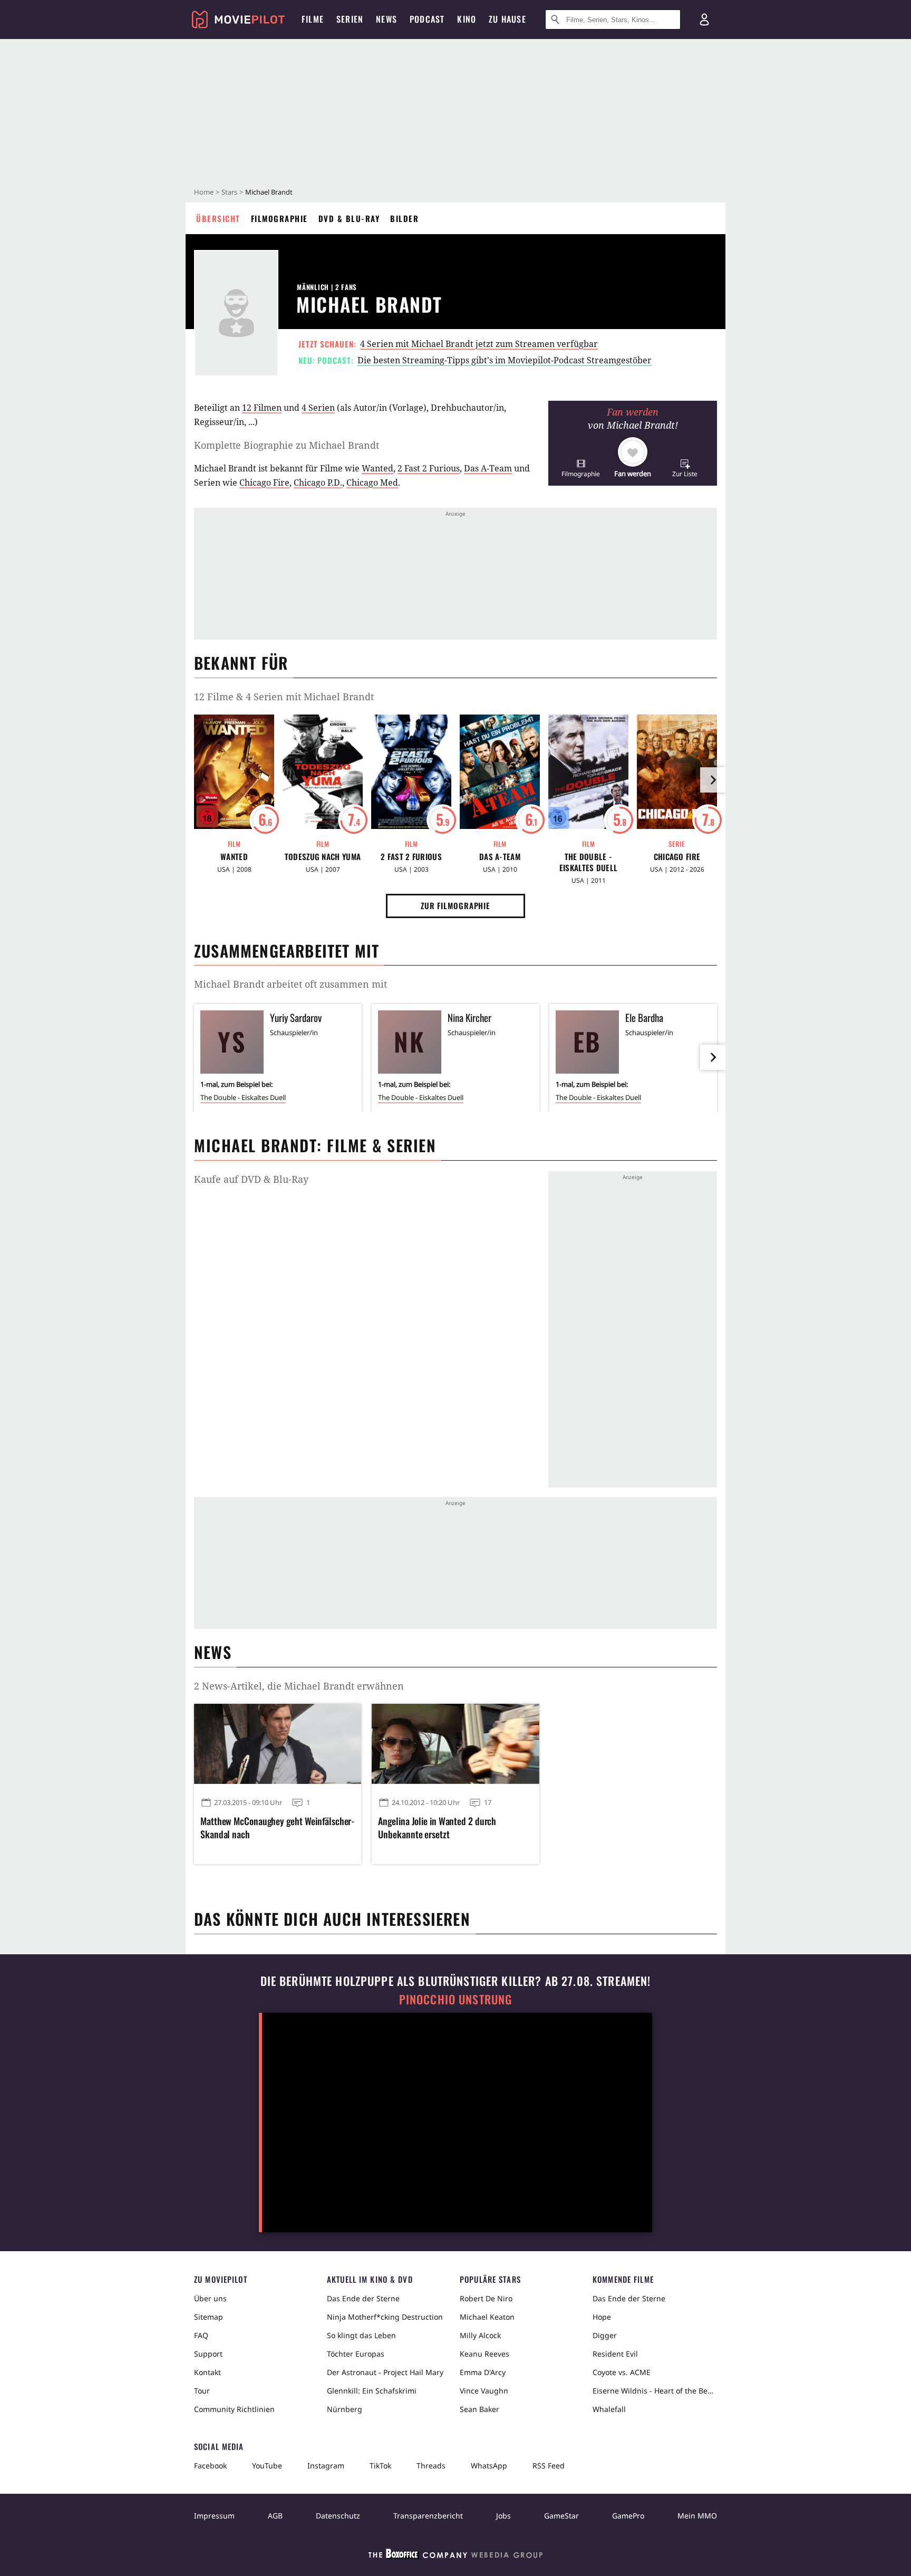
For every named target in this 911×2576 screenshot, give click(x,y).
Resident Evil (615, 2354)
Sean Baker (479, 2409)
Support (208, 2354)
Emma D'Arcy (483, 2372)
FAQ (201, 2335)
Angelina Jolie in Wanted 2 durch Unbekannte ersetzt (437, 1828)
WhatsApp (489, 2466)
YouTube (267, 2466)
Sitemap (209, 2317)
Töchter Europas (356, 2354)
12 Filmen (262, 408)
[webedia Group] (455, 2556)
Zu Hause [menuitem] (507, 19)
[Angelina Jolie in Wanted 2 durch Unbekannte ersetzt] (455, 1744)
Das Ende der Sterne (363, 2298)
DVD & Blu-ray (349, 218)
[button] (581, 468)
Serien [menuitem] (350, 19)
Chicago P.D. (318, 483)
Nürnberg (345, 2409)
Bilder (404, 218)
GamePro (628, 2516)
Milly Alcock (480, 2335)
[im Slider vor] (713, 780)
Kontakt (207, 2372)
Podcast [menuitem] (427, 19)
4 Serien (318, 408)
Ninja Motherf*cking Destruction (385, 2317)
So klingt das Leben (361, 2335)
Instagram (326, 2466)
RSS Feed (549, 2466)
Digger (605, 2335)
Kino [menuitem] (467, 19)
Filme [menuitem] (313, 19)
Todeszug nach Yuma (323, 857)
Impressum (214, 2516)
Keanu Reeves (484, 2354)
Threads (431, 2466)
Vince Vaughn (484, 2391)
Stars (229, 192)
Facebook (210, 2466)
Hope (602, 2317)
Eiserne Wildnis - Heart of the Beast (655, 2391)
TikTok (380, 2466)
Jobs (503, 2516)
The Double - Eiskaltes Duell (589, 862)
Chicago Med (372, 483)
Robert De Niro (486, 2298)
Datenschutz (338, 2516)
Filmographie (279, 218)
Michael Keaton (487, 2317)
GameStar (561, 2516)
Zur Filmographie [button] (455, 905)
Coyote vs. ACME (622, 2372)
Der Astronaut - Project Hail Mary (385, 2372)
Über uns (210, 2298)
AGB (275, 2516)
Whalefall (609, 2409)
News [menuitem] (386, 19)
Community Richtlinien (234, 2409)
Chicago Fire (264, 483)
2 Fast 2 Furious (429, 468)
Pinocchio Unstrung (456, 1999)
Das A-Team (488, 468)
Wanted (377, 468)
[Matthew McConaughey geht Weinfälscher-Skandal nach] (278, 1744)
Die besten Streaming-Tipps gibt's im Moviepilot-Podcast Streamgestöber (505, 360)
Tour (202, 2391)
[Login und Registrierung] (704, 20)
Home (204, 192)
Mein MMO (697, 2516)
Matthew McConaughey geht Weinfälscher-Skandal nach (277, 1828)
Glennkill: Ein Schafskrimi (372, 2391)
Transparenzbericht (428, 2516)
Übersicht (218, 218)
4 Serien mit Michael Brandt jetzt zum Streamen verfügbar (479, 344)
